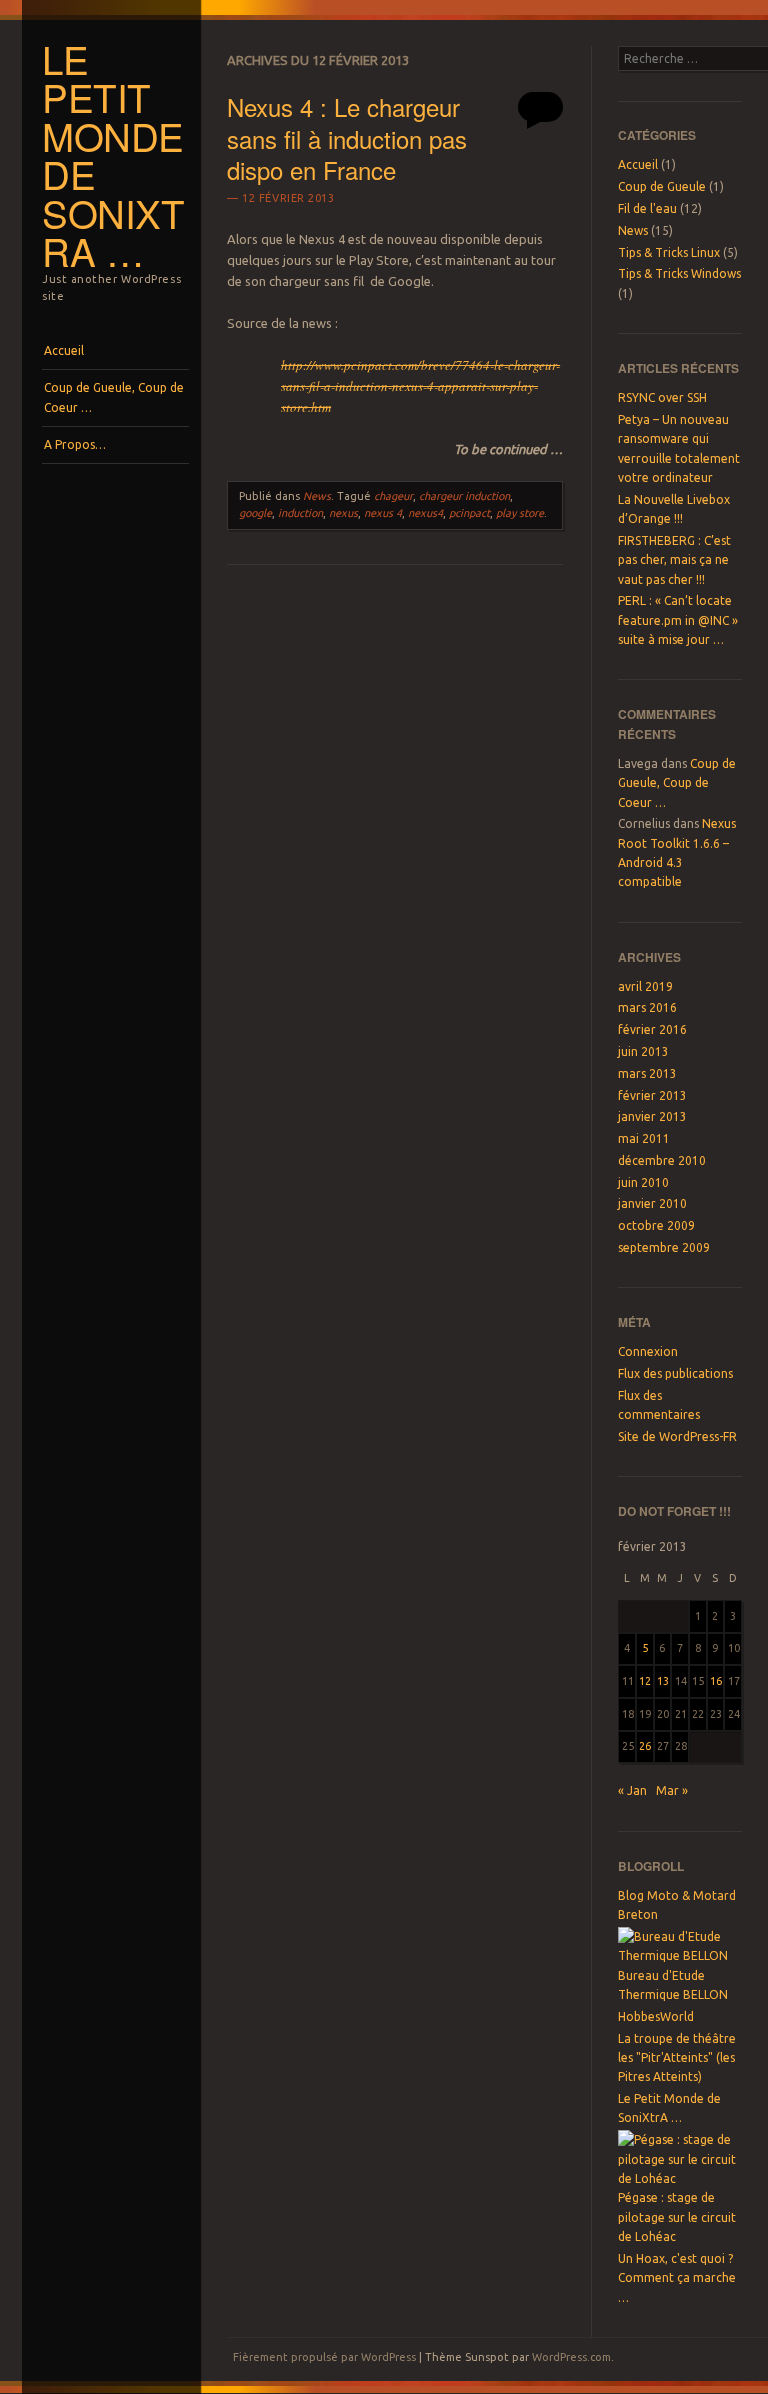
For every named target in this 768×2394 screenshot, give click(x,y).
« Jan (632, 1790)
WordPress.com (571, 2357)
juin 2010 (643, 1182)
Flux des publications (675, 1373)
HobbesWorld (656, 2016)
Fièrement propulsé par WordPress (324, 2357)
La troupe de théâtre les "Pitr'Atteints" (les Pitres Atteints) (677, 2058)
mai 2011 (644, 1138)
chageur (393, 496)
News (317, 496)
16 (716, 1681)
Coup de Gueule (662, 186)
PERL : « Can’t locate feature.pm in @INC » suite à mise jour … (678, 620)
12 (645, 1681)
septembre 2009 (664, 1247)
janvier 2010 (652, 1203)
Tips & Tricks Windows (679, 273)
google (255, 513)
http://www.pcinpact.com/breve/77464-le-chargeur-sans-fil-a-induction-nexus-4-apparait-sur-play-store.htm (420, 386)
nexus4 (425, 513)
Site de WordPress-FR (677, 1436)
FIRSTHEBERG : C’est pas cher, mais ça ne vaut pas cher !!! (674, 560)
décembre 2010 (662, 1160)
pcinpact (469, 513)
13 (663, 1681)
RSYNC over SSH (662, 397)
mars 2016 (647, 1007)
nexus (343, 513)
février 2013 (652, 1095)
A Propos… (75, 444)
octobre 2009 (656, 1225)
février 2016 (652, 1029)
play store (520, 513)
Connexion (648, 1351)
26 (645, 1746)
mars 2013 (647, 1073)
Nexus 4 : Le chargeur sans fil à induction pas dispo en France (347, 137)
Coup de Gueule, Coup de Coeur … (114, 397)
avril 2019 (645, 986)
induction (300, 513)
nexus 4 (383, 513)
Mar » (672, 1790)
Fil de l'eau (647, 208)
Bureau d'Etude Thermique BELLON (673, 1985)
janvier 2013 (652, 1116)
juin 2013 (643, 1051)
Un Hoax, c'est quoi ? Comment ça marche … (677, 2278)
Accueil (64, 350)
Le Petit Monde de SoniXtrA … (113, 155)
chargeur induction (464, 496)
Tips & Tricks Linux (669, 252)
